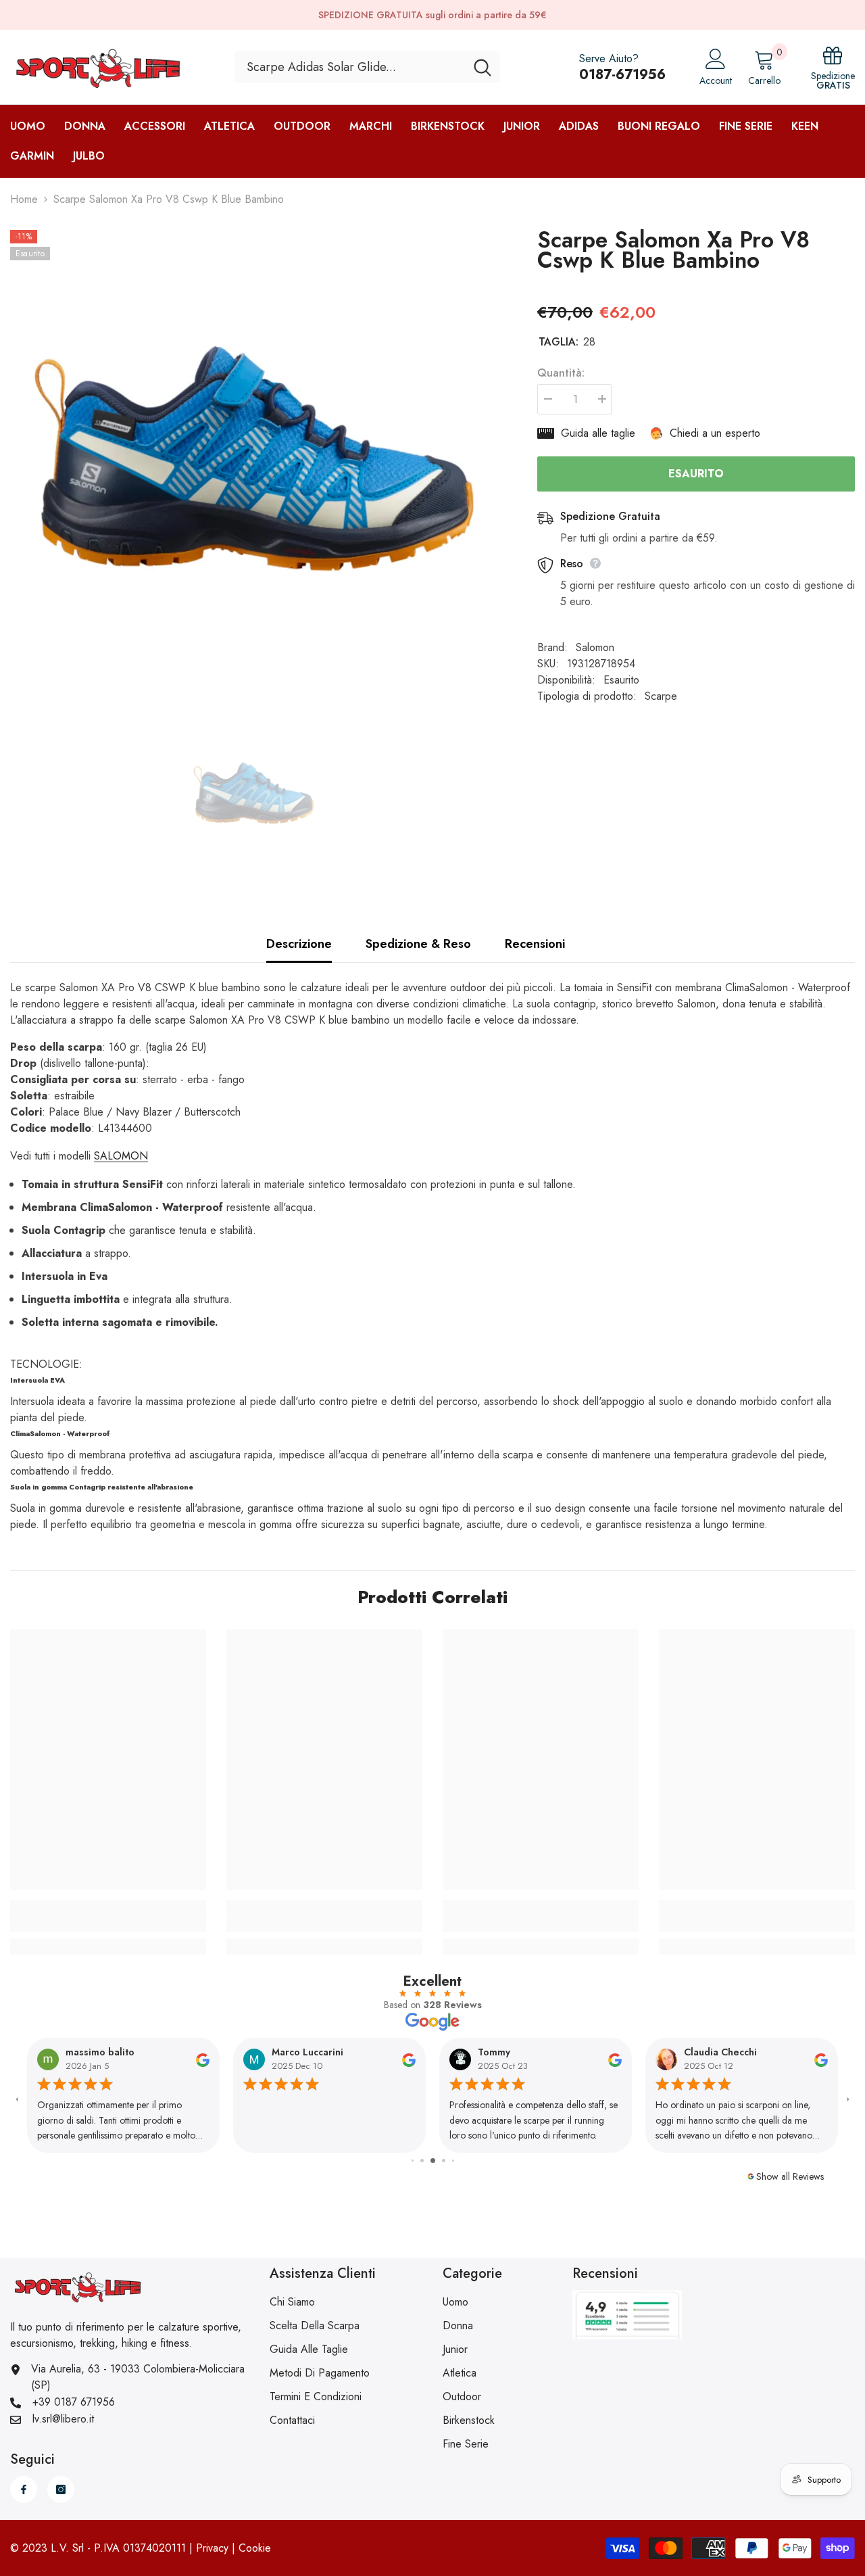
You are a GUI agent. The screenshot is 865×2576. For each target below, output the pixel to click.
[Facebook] (24, 2489)
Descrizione (299, 944)
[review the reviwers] (203, 2059)
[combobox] (350, 67)
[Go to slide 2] (413, 2161)
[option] (253, 473)
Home (24, 199)
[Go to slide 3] (422, 2161)
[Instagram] (61, 2489)
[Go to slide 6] (453, 2161)
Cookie (255, 2548)
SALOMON (121, 1156)
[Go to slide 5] (444, 2161)
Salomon (595, 647)
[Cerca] (367, 67)
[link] (108, 1924)
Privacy (212, 2548)
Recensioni (535, 944)
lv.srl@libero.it (63, 2419)
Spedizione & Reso (418, 944)
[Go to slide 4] (433, 2161)
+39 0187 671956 (74, 2402)
